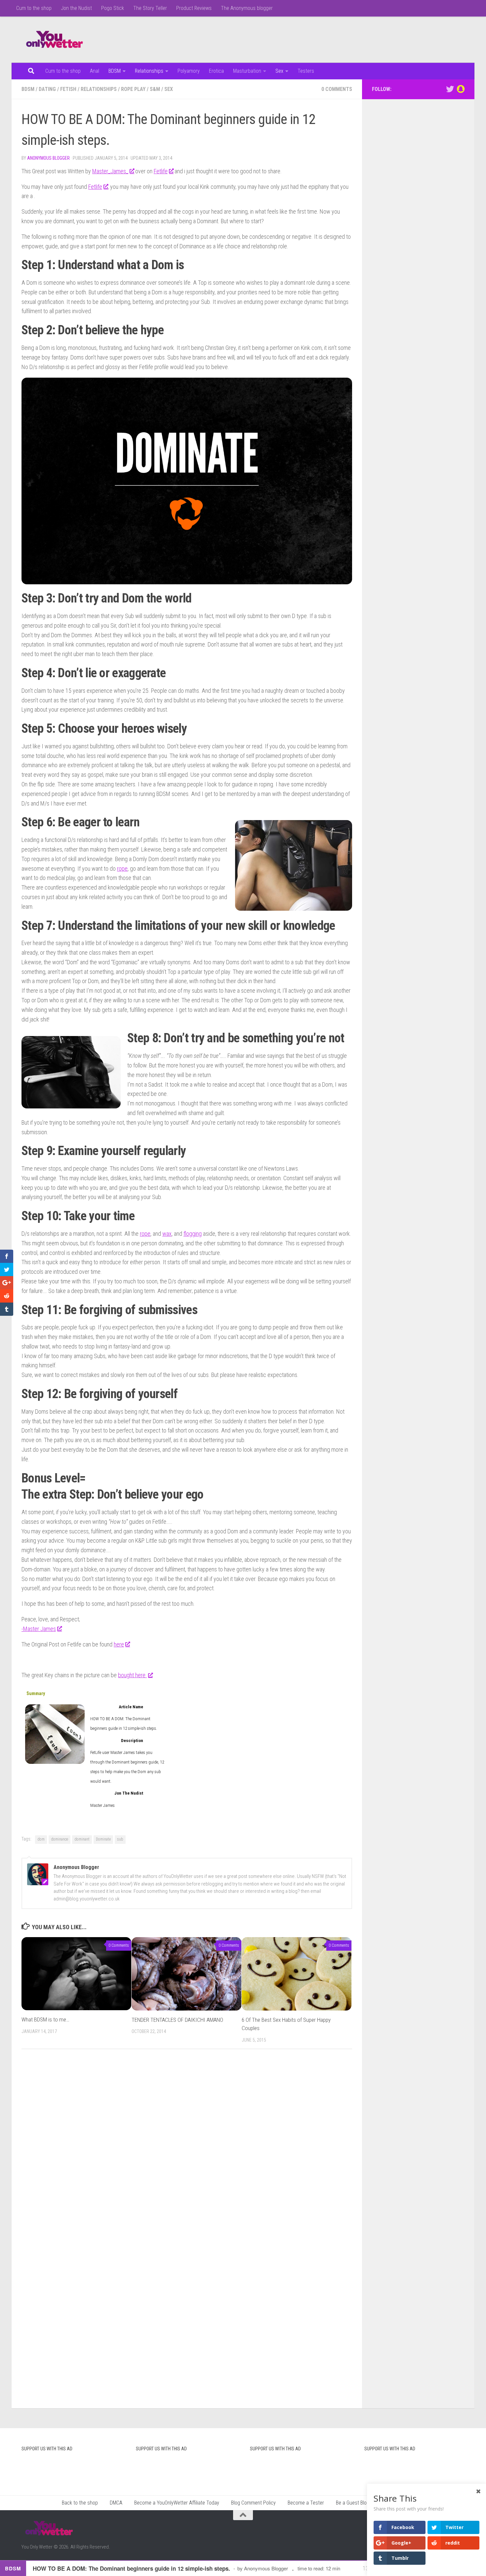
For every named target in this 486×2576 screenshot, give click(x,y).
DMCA (116, 2503)
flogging (193, 1234)
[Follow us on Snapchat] (461, 89)
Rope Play (133, 89)
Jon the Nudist (76, 8)
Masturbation (247, 71)
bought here (132, 1675)
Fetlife (161, 171)
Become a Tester (306, 2503)
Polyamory (189, 71)
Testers (306, 71)
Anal (95, 71)
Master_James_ (110, 171)
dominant (82, 1839)
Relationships (149, 71)
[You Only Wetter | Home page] (55, 40)
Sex (279, 71)
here (119, 1644)
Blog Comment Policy (253, 2503)
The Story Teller (150, 8)
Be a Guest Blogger (356, 2503)
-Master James (39, 1629)
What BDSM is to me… (45, 2019)
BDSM (115, 71)
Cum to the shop (34, 8)
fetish (68, 89)
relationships (99, 89)
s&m (155, 89)
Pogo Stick (113, 8)
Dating (47, 89)
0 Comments (337, 89)
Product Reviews (194, 8)
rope (122, 869)
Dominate (103, 1839)
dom (41, 1839)
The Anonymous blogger (247, 8)
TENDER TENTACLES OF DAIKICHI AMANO (177, 2020)
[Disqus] (187, 2145)
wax (167, 1234)
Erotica (216, 71)
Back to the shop (80, 2503)
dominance (60, 1839)
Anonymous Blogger (48, 158)
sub (120, 1839)
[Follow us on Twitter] (450, 89)
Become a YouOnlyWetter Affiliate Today (177, 2503)
